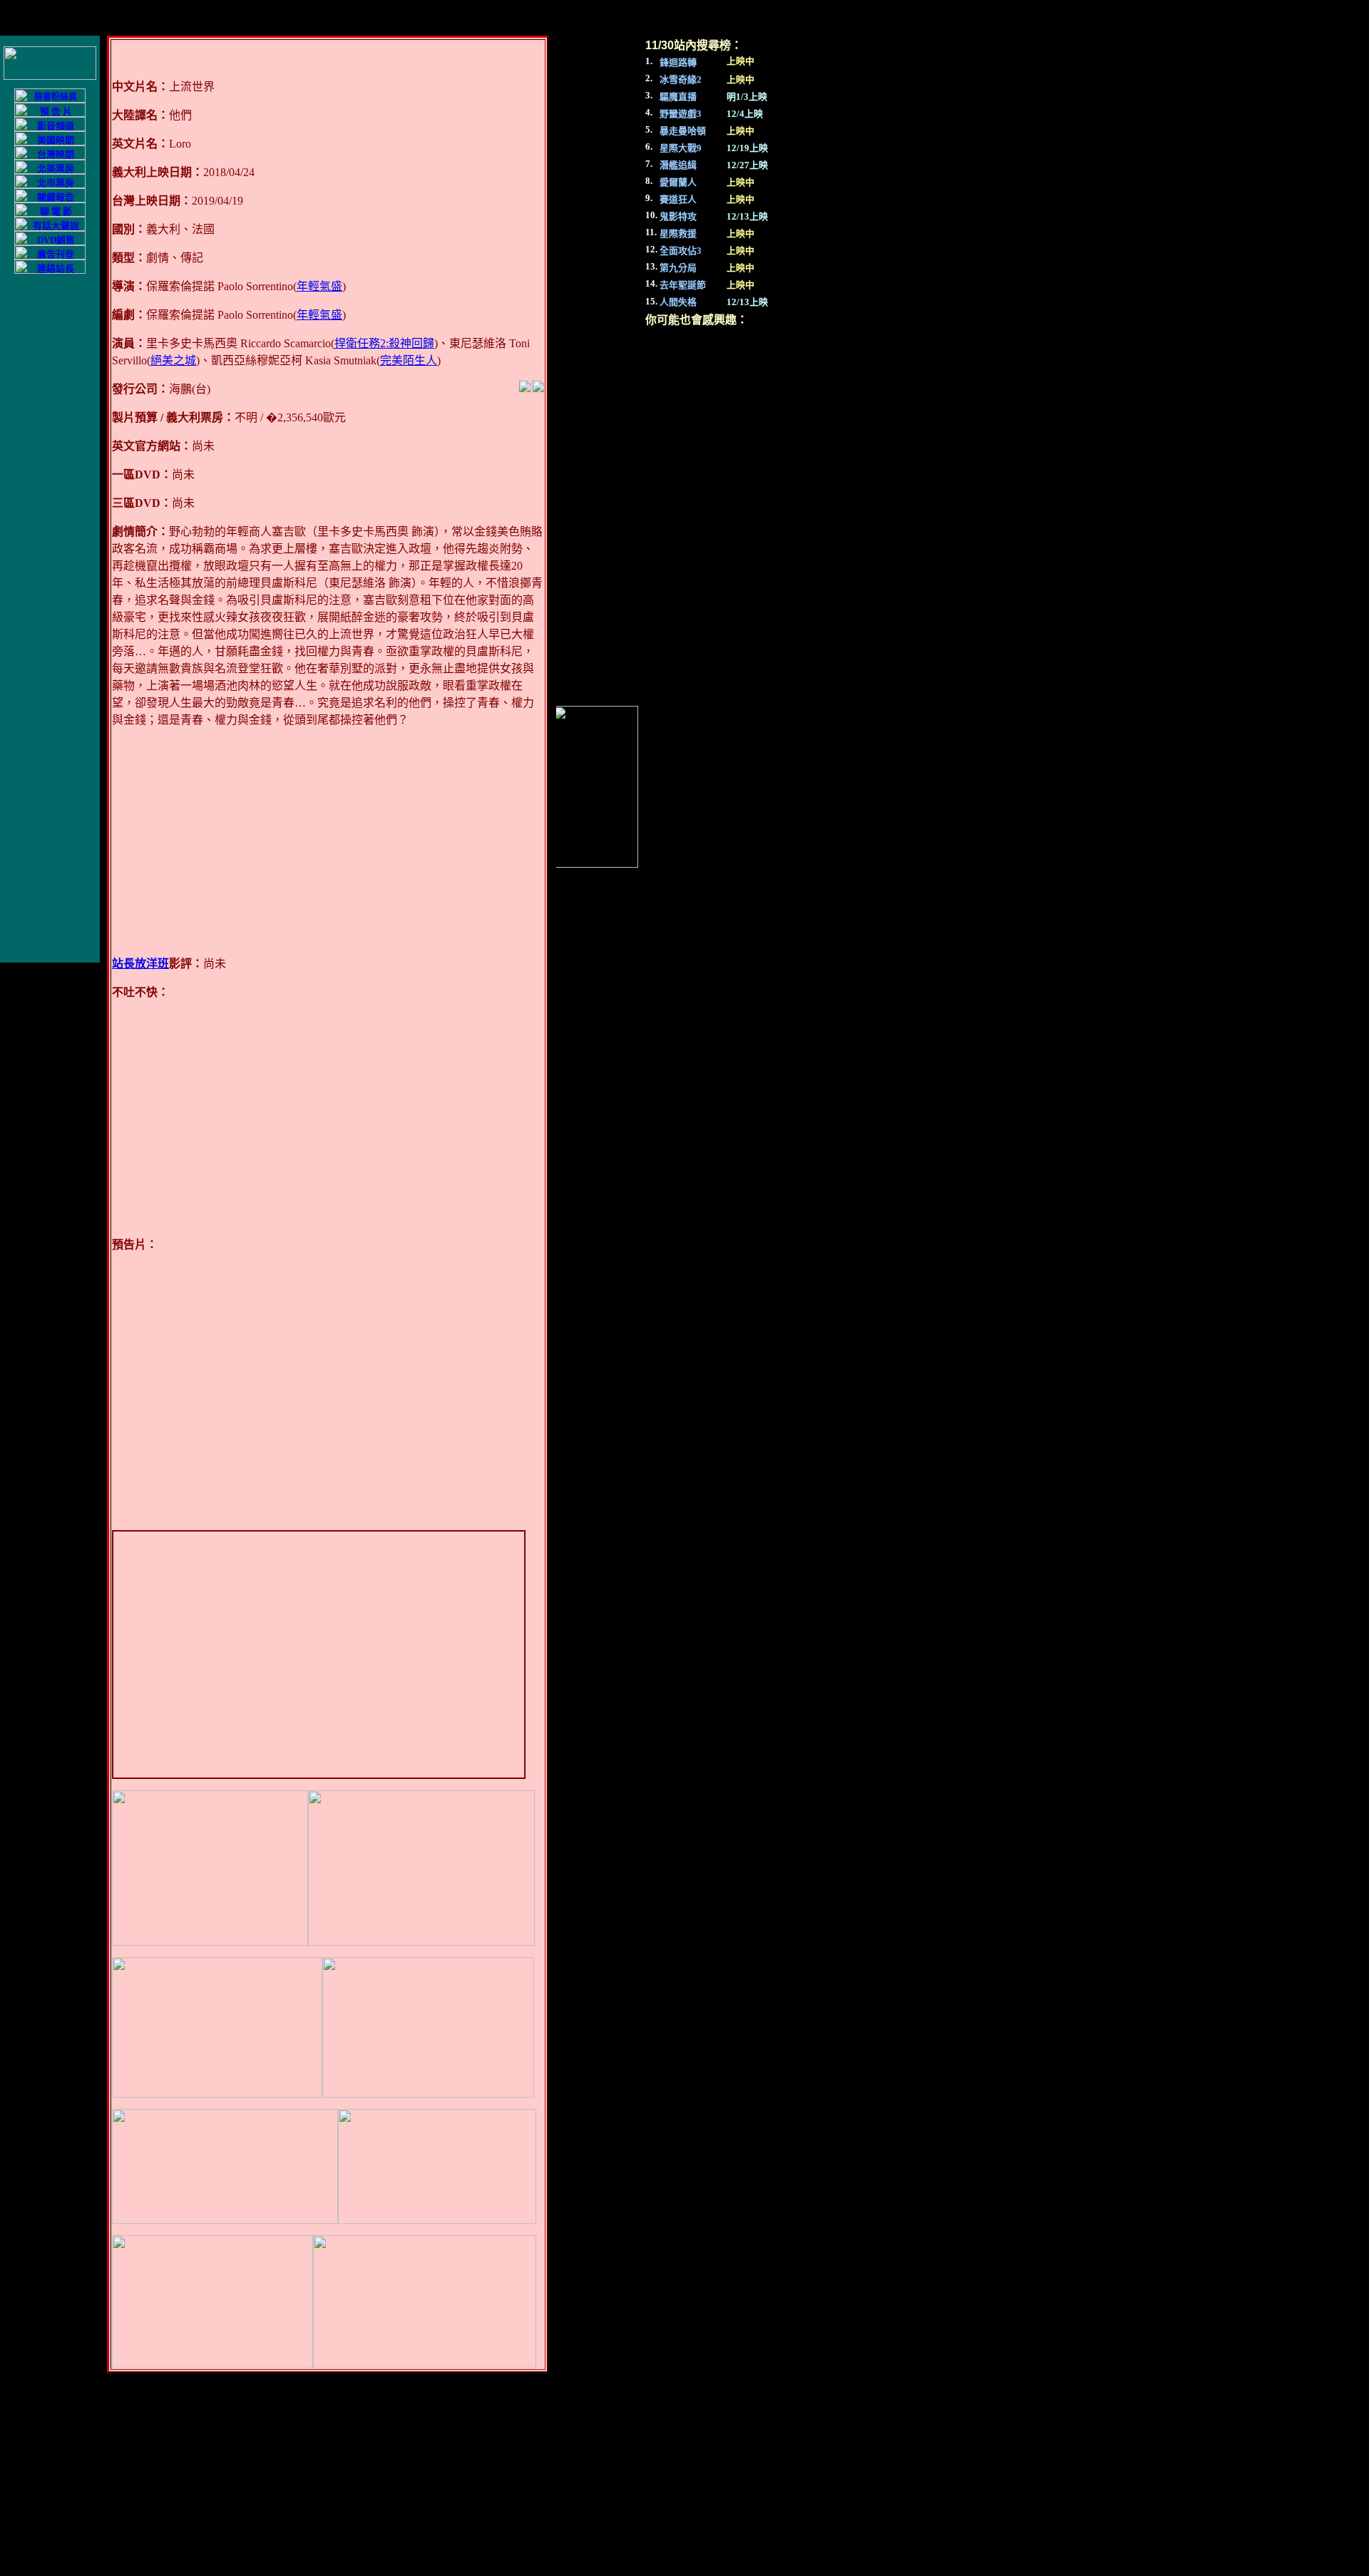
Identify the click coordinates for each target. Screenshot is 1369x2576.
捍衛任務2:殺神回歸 (384, 343)
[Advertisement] (328, 842)
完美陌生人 (409, 360)
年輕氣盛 (319, 286)
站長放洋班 (140, 964)
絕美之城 (173, 360)
